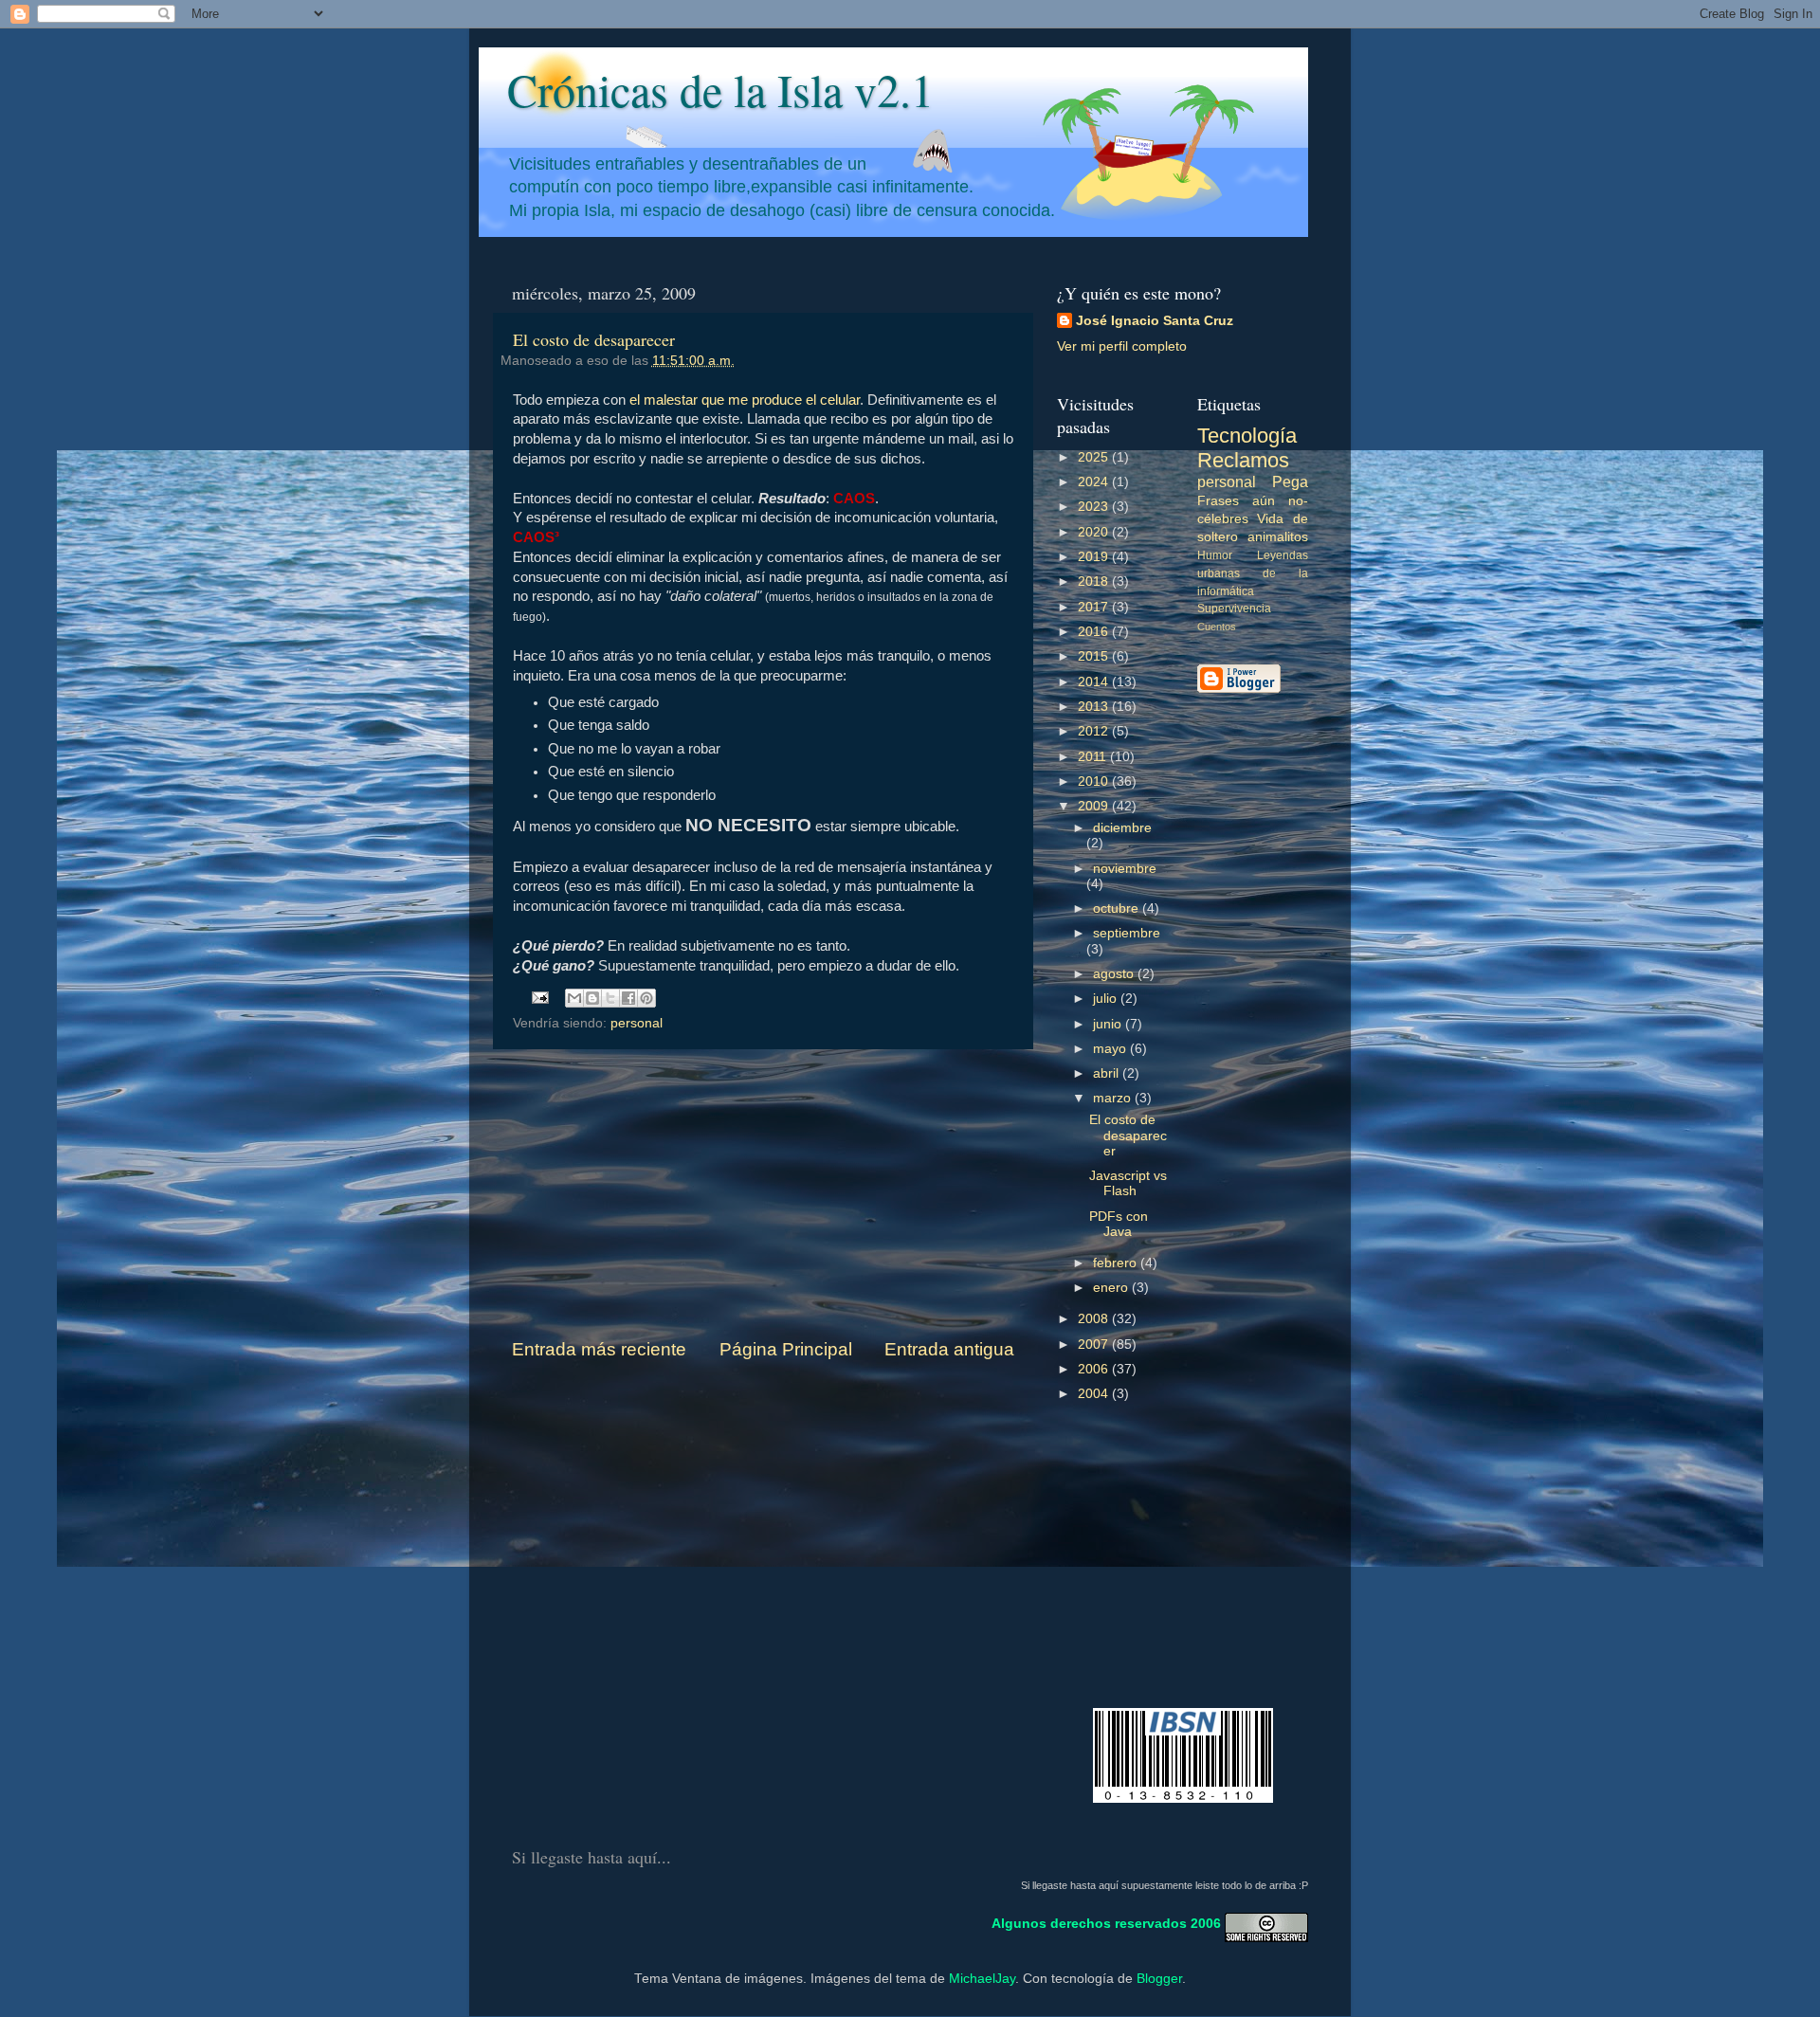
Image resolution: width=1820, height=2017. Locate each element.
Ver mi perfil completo (1122, 346)
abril (1108, 1073)
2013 (1095, 707)
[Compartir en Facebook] (628, 998)
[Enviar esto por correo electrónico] (574, 998)
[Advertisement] (763, 1193)
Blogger (1159, 1979)
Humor (1215, 555)
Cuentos (1217, 627)
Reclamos (1243, 460)
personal (637, 1023)
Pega (1290, 482)
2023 (1095, 507)
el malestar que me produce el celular (745, 400)
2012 (1095, 731)
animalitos (1278, 537)
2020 (1095, 532)
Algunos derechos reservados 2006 (1106, 1923)
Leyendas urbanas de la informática (1253, 573)
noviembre (1125, 869)
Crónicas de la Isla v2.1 (720, 89)
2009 (1095, 806)
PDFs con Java (1119, 1224)
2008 (1095, 1319)
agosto (1115, 974)
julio (1107, 999)
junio (1109, 1024)
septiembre (1127, 933)
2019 (1095, 557)
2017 (1095, 607)
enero (1112, 1288)
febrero (1117, 1263)
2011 (1094, 757)
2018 (1095, 581)
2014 (1095, 682)
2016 (1095, 632)
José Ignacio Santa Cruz (1155, 321)
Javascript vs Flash (1128, 1183)
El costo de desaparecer (594, 339)
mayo (1111, 1049)
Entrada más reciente (599, 1349)
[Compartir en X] (610, 998)
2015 (1095, 656)
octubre (1118, 909)
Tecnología (1247, 436)
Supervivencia (1234, 609)
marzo (1114, 1098)
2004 (1095, 1394)
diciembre (1122, 828)
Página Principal (786, 1349)
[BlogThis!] (592, 998)
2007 (1095, 1345)
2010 (1095, 781)
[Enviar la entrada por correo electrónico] (540, 997)
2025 (1095, 457)
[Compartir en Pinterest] (646, 998)
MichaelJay (982, 1979)
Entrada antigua (949, 1349)
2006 (1095, 1369)
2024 (1095, 482)
